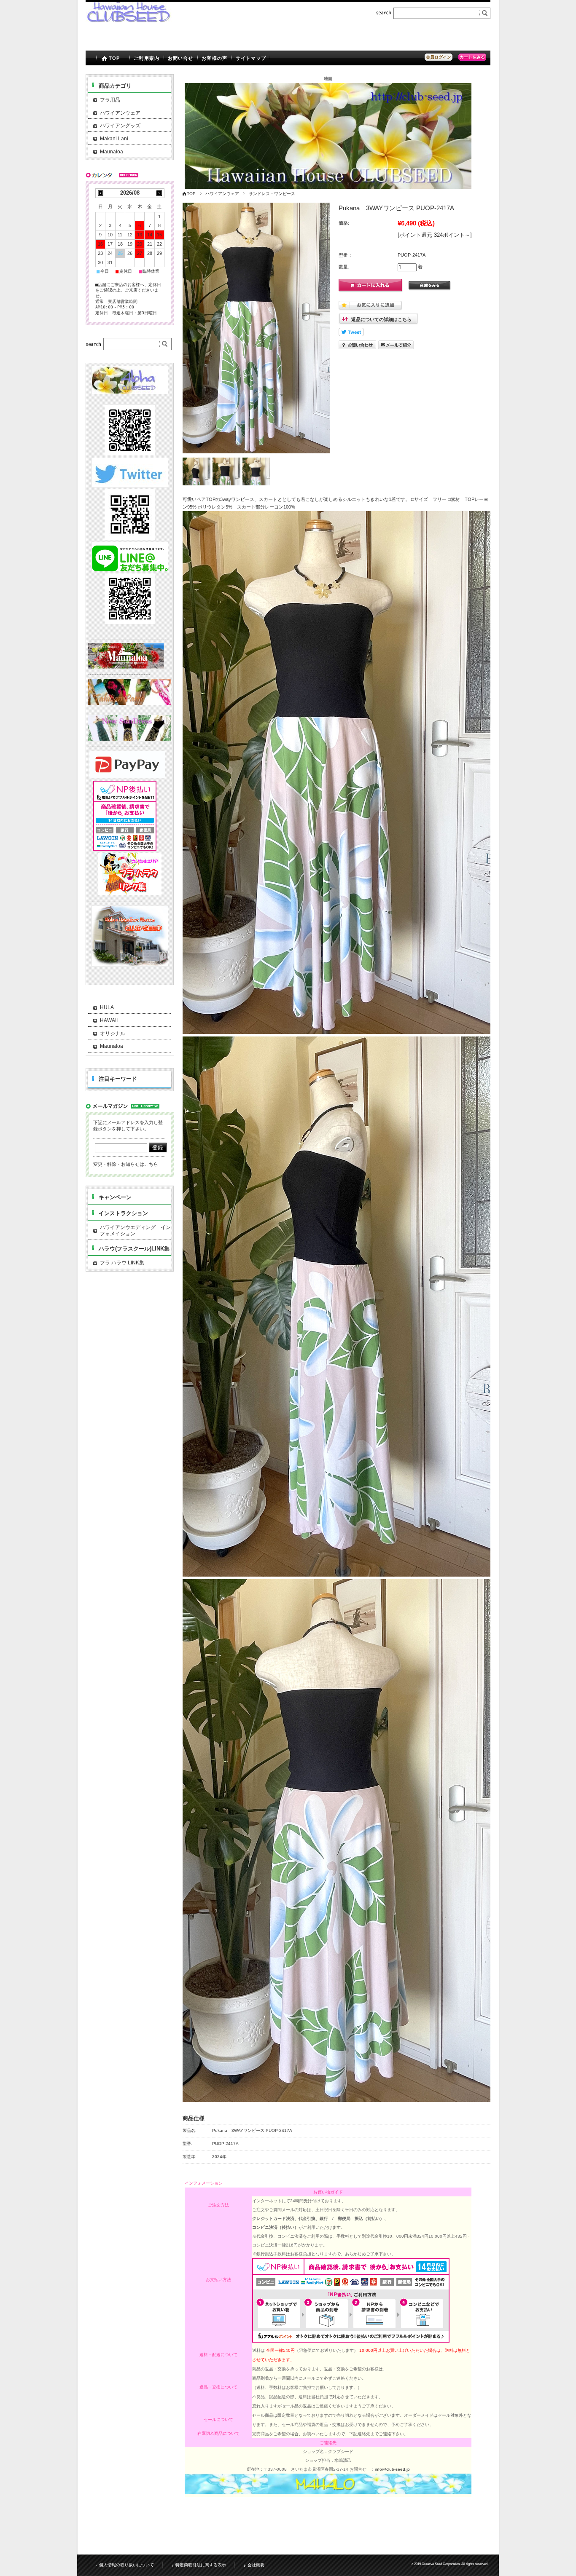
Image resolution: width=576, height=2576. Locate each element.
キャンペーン (115, 1197)
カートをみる (472, 57)
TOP (114, 58)
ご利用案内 (147, 58)
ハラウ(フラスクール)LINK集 (134, 1249)
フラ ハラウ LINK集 (122, 1263)
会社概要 (256, 2565)
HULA (107, 1007)
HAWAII (109, 1020)
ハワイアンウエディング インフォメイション (135, 1231)
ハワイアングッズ (120, 126)
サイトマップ (251, 58)
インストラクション (123, 1213)
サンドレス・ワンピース (272, 194)
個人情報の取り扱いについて (127, 2565)
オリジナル (113, 1034)
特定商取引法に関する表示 (201, 2565)
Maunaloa (112, 152)
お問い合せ (181, 58)
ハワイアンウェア (222, 194)
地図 (328, 79)
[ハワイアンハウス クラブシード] (129, 20)
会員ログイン (439, 57)
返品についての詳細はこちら (381, 319)
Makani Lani (114, 139)
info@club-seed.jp (392, 2469)
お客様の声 (214, 58)
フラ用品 (110, 100)
